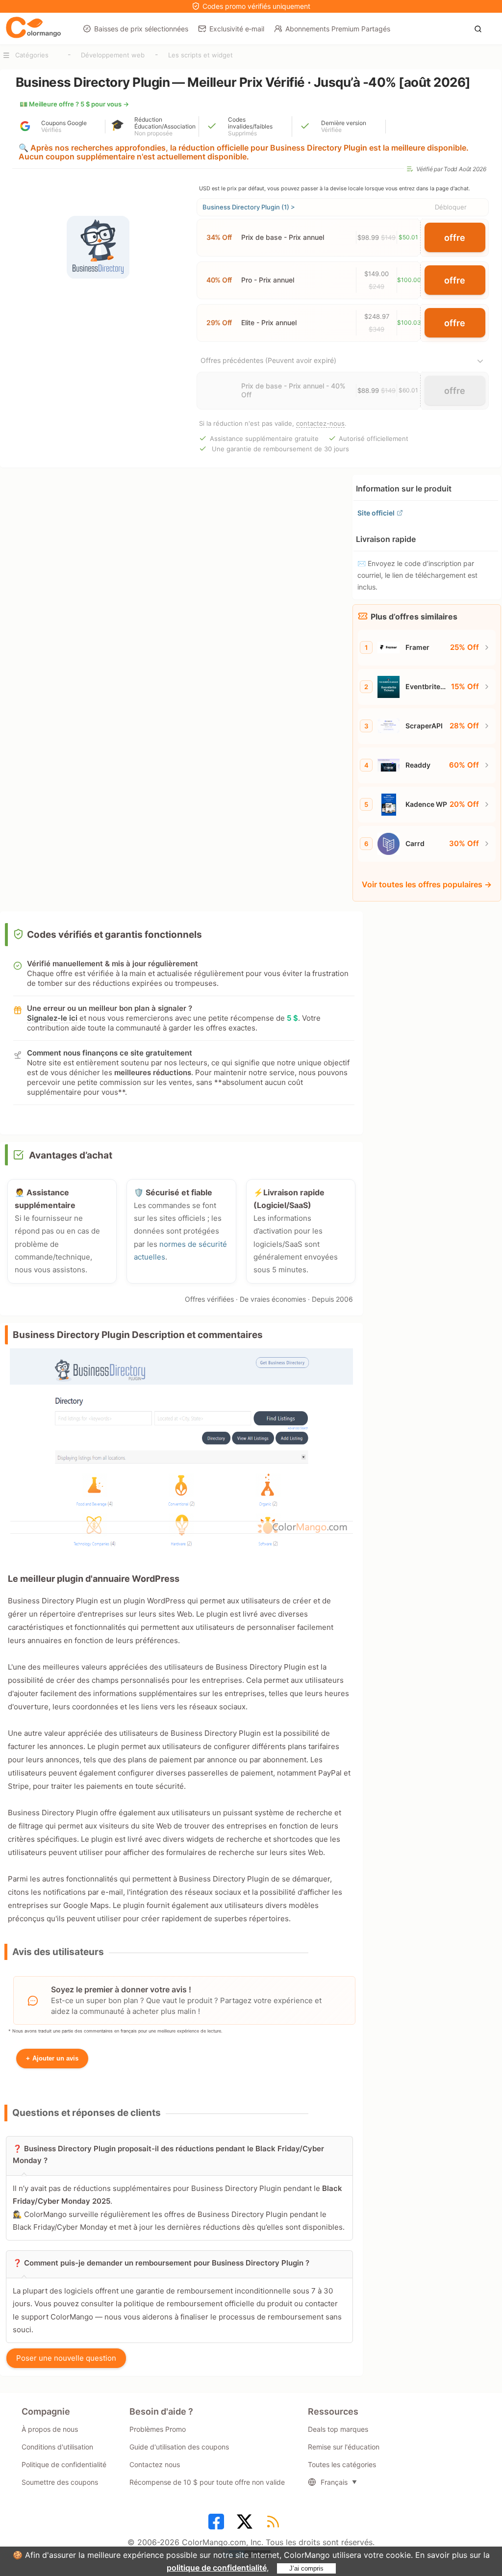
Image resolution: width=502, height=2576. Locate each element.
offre (455, 238)
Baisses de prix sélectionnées (141, 29)
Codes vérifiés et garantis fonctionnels (114, 935)
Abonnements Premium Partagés (338, 29)
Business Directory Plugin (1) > (249, 207)
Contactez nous (155, 2464)
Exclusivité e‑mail (237, 29)
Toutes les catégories (342, 2464)
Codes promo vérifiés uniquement (256, 6)
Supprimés (242, 133)
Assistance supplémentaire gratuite (264, 438)
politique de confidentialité (217, 2568)
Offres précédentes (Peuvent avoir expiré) (268, 360)
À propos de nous (50, 2429)
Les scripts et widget (201, 55)
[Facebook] (218, 2524)
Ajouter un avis (52, 2058)
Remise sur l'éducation (344, 2447)
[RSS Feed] (275, 2524)
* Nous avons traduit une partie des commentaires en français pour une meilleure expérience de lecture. (115, 2031)
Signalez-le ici (52, 1018)
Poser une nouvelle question (66, 2358)
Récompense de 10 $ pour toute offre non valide (207, 2482)
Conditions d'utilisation (57, 2447)
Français (334, 2482)
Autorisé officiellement (374, 438)
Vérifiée (331, 130)
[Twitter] (246, 2524)
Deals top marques (338, 2429)
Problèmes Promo (158, 2429)
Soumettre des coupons (60, 2482)
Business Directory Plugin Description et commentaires (138, 1335)
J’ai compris (306, 2568)
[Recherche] (481, 28)
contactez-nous (320, 423)
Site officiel (376, 513)
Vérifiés (51, 130)
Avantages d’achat (71, 1155)
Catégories (32, 55)
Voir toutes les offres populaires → (427, 884)
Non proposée (153, 133)
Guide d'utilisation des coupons (179, 2447)
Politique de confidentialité (64, 2464)
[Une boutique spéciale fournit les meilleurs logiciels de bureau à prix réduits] (33, 28)
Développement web (113, 55)
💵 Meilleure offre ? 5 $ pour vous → (74, 104)
